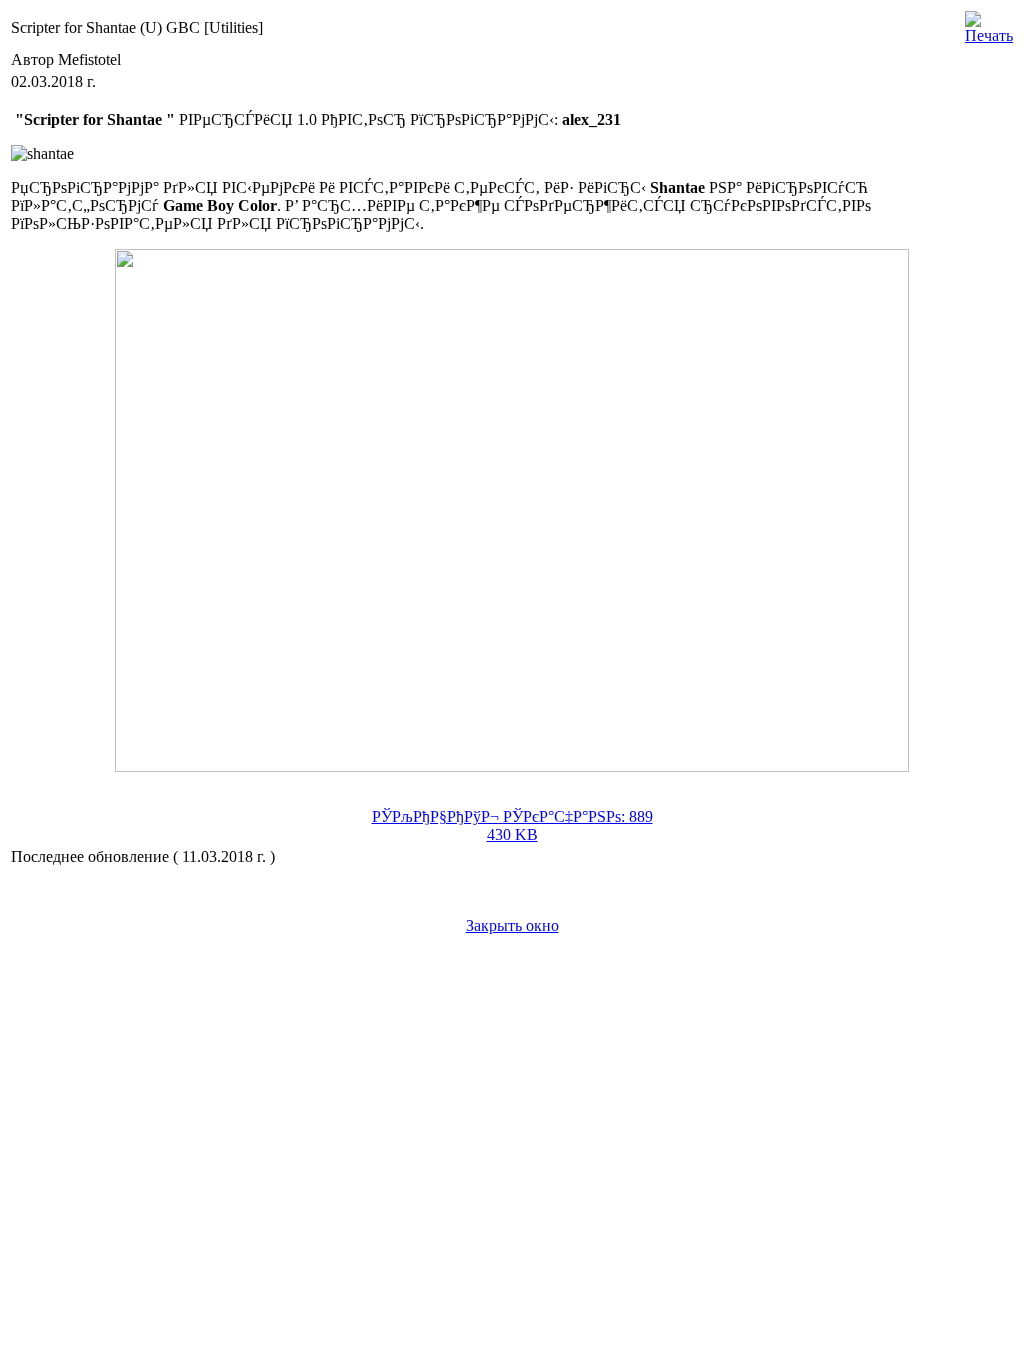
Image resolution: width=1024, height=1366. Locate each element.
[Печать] (989, 22)
